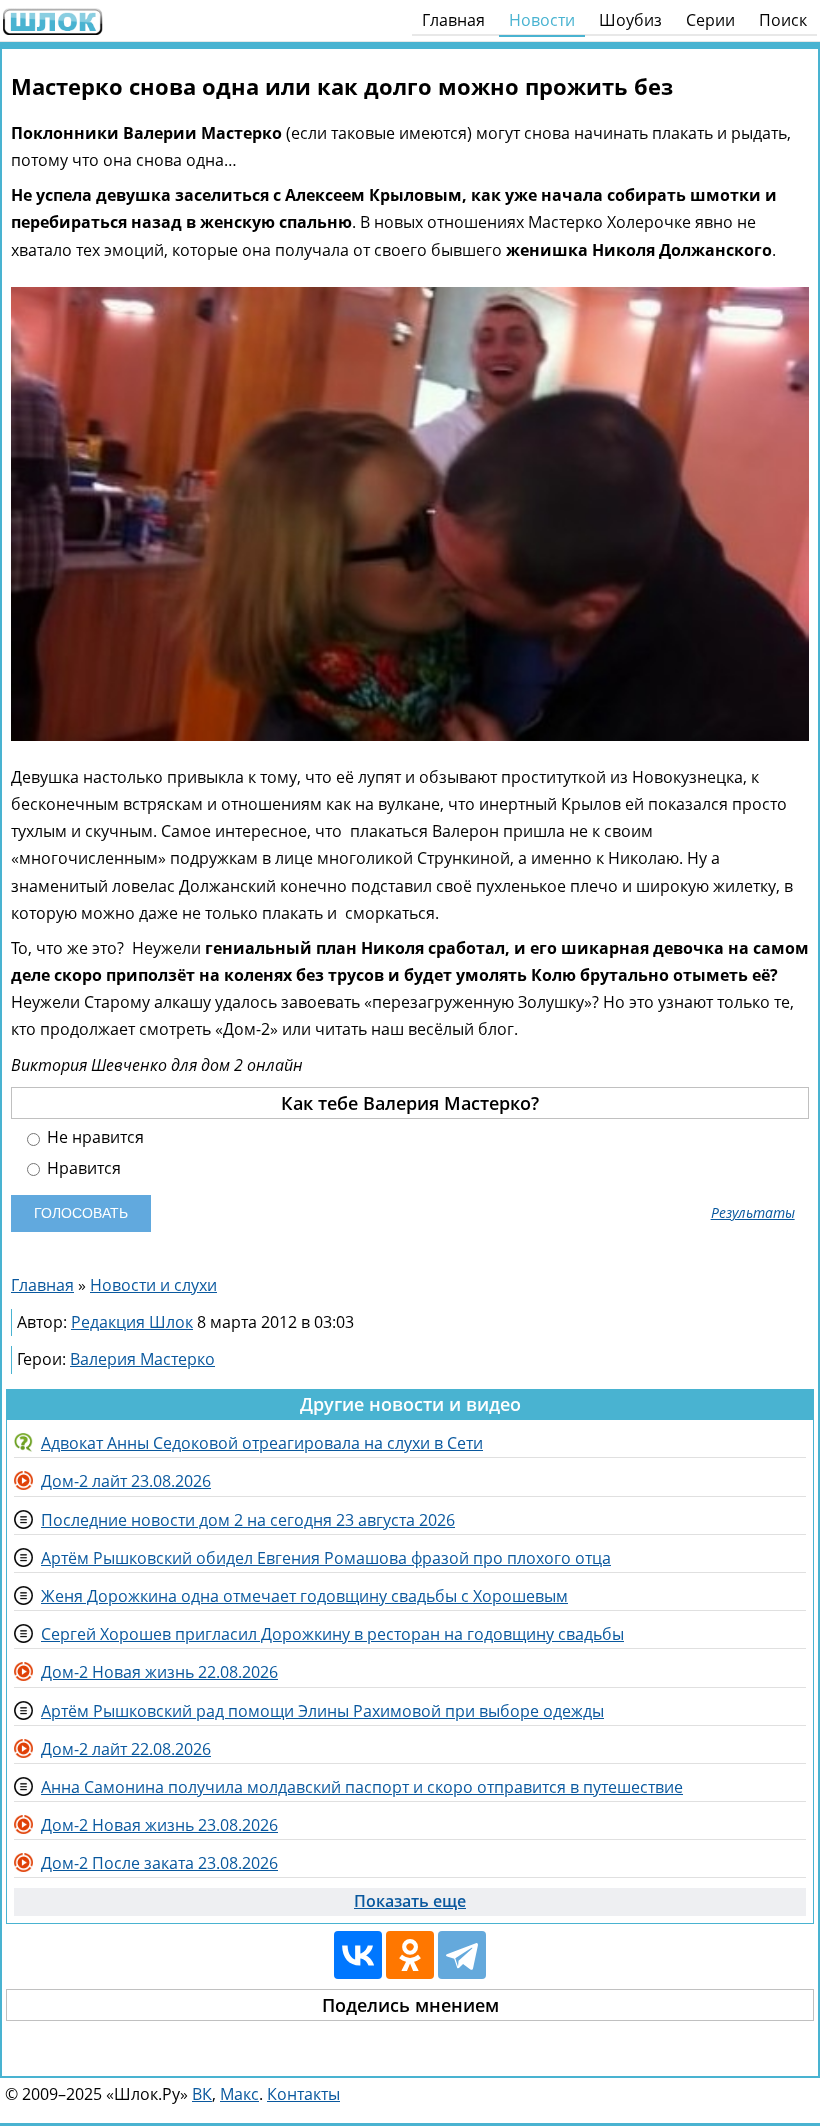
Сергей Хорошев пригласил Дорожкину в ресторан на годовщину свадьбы (332, 1634)
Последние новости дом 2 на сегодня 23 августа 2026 (248, 1520)
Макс (239, 2094)
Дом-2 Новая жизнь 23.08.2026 (159, 1825)
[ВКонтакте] (358, 1955)
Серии (710, 20)
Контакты (303, 2094)
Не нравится (93, 1137)
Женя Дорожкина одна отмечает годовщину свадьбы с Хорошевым (304, 1596)
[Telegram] (462, 1955)
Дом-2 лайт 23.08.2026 (126, 1481)
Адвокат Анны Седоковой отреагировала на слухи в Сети (262, 1443)
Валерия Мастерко (142, 1359)
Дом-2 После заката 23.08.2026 (159, 1863)
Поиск (783, 20)
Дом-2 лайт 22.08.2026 (126, 1749)
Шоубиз (630, 20)
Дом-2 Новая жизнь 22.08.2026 (159, 1672)
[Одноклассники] (410, 1955)
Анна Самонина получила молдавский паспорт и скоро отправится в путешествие (362, 1787)
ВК (202, 2094)
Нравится (82, 1168)
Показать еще (410, 1901)
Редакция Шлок (132, 1322)
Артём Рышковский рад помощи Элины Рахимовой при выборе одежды (322, 1711)
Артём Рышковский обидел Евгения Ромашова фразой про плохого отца (326, 1558)
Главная (453, 20)
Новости (542, 20)
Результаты (753, 1213)
